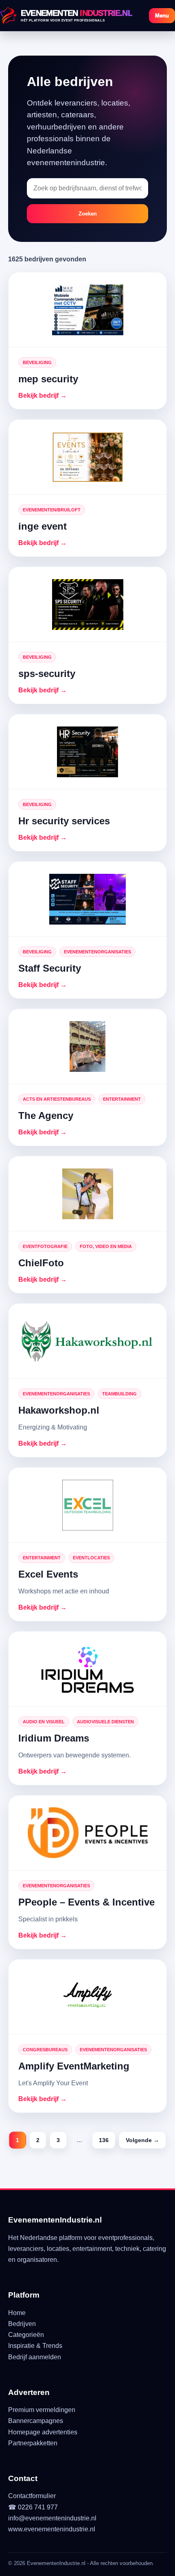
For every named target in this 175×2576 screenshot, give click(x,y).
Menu (162, 16)
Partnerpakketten (33, 2443)
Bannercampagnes (36, 2421)
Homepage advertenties (43, 2432)
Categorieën (26, 2335)
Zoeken (88, 214)
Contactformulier (32, 2496)
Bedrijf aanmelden (35, 2357)
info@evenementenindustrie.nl (52, 2518)
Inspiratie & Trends (35, 2346)
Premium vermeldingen (42, 2410)
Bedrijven (22, 2324)
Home (17, 2313)
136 (104, 2140)
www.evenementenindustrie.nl (52, 2529)
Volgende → (142, 2140)
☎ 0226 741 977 (33, 2507)
